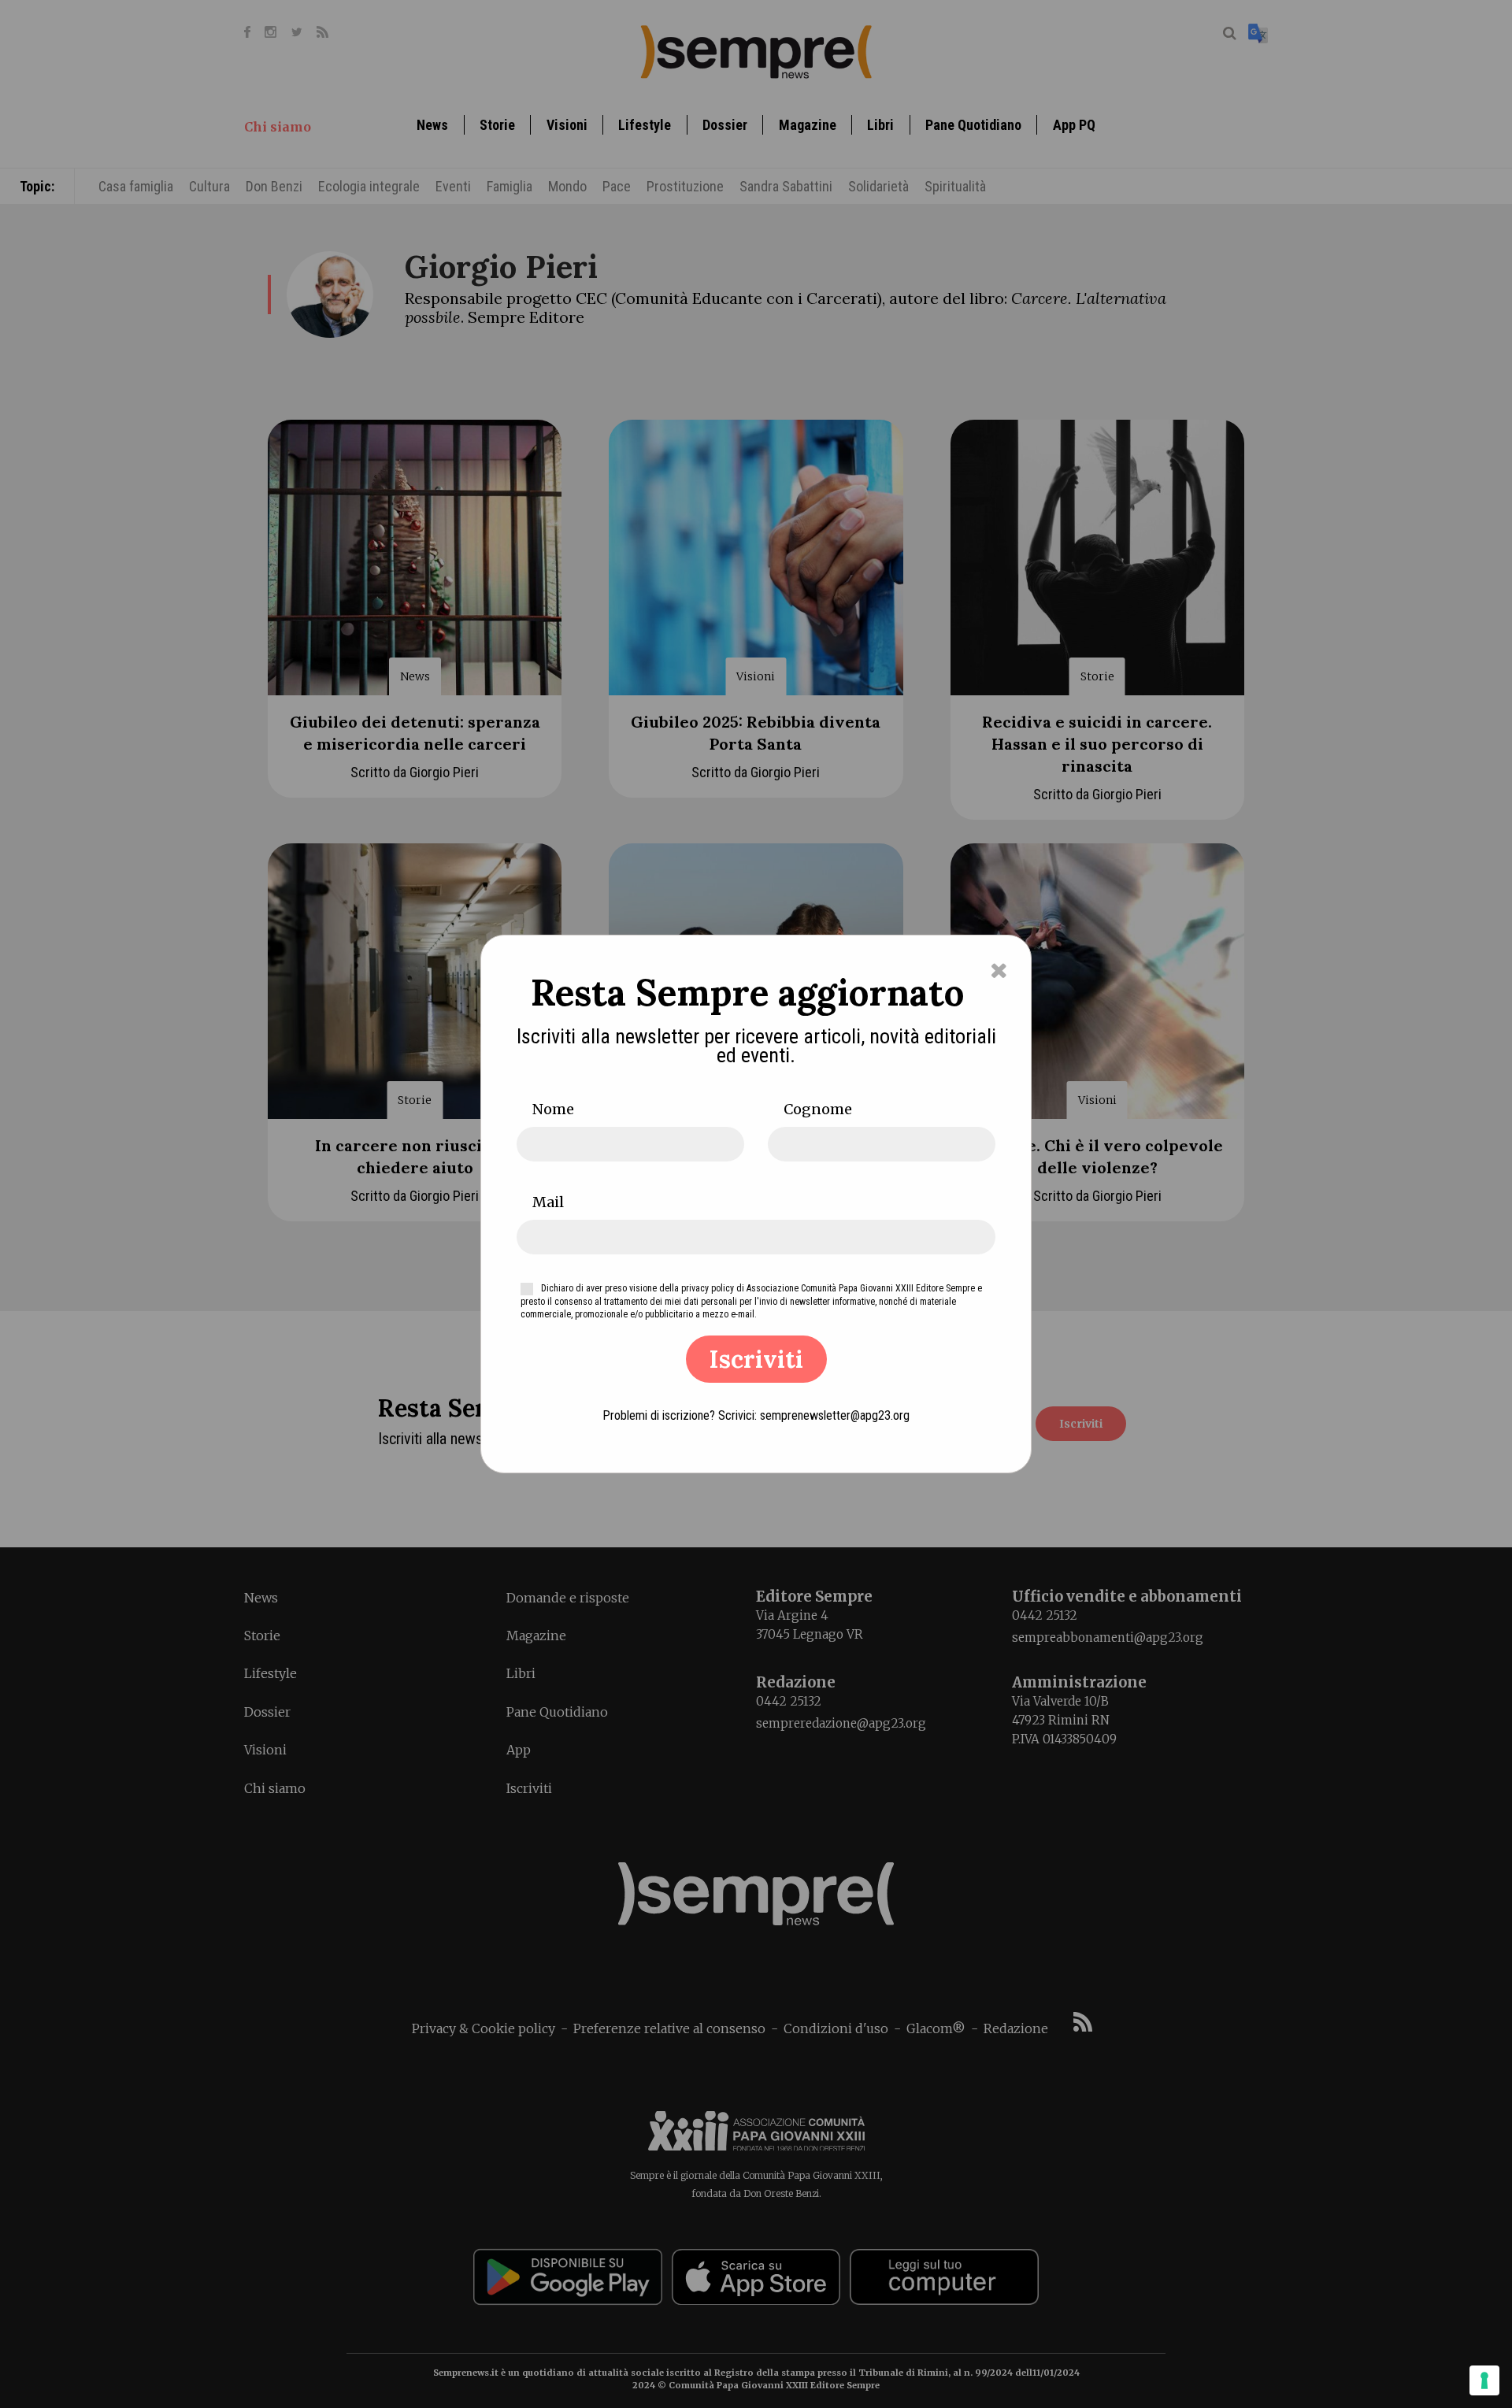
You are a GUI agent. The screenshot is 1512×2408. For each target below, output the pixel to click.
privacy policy (708, 1288)
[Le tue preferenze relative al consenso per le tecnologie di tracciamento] (1484, 2380)
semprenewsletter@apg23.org (835, 1415)
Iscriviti (756, 1359)
